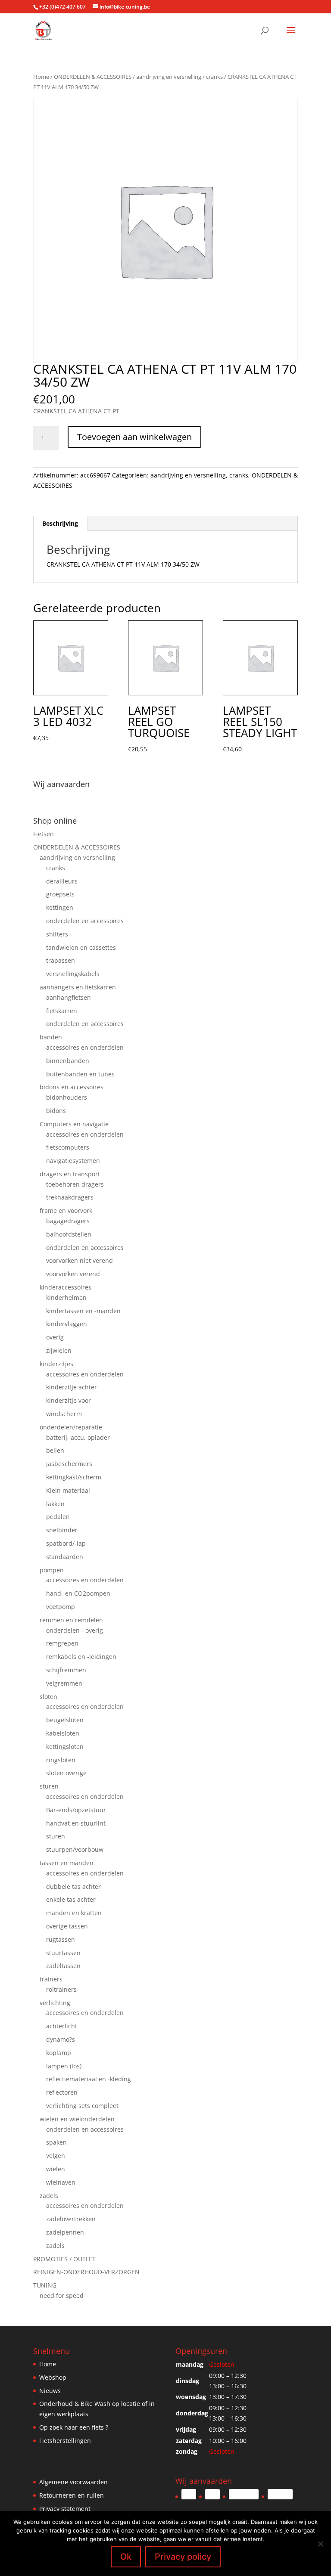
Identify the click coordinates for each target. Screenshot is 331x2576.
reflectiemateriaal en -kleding (89, 2079)
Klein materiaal (68, 1490)
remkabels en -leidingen (81, 1657)
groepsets (60, 894)
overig (55, 1337)
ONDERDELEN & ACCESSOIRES (93, 77)
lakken (55, 1504)
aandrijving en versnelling (169, 77)
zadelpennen (65, 2232)
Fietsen (44, 834)
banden (51, 1037)
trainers (51, 1979)
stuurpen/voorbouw (75, 1849)
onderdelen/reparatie (71, 1427)
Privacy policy (183, 2557)
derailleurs (62, 881)
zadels (49, 2196)
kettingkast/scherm (74, 1477)
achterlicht (62, 2026)
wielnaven (61, 2182)
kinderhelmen (66, 1297)
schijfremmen (66, 1670)
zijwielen (59, 1350)
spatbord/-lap (66, 1543)
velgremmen (64, 1683)
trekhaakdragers (70, 1197)
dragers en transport (70, 1174)
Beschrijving (60, 523)
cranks (214, 77)
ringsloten (61, 1760)
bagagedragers (68, 1221)
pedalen (58, 1517)
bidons (56, 1111)
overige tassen (67, 1926)
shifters (57, 934)
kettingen (60, 907)
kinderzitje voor (69, 1400)
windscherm (64, 1414)
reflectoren (62, 2092)
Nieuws (50, 2391)
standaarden (65, 1557)
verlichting (55, 2003)
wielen (56, 2169)
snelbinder (62, 1530)
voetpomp (61, 1607)
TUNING (45, 2285)
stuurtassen (63, 1953)
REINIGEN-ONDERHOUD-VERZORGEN (86, 2272)
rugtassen (61, 1939)
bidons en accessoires (72, 1087)
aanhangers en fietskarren (78, 987)
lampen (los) (64, 2066)
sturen (49, 1786)
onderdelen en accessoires (85, 921)
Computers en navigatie (74, 1124)
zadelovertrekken (71, 2219)
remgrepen (62, 1643)
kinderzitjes (56, 1364)
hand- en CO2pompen (78, 1593)
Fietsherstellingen (65, 2441)
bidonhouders (67, 1097)
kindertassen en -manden (83, 1311)
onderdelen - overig (75, 1630)
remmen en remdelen (71, 1620)
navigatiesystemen (73, 1161)
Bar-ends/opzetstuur (76, 1810)
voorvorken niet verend (80, 1260)
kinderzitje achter (72, 1387)
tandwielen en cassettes (81, 947)
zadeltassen (63, 1966)
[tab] (60, 524)
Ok (126, 2557)
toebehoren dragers (75, 1184)
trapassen (61, 960)
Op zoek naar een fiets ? (74, 2427)
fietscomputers (68, 1147)
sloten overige (66, 1773)
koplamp (59, 2053)
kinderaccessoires (66, 1287)
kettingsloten (65, 1747)
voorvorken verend (73, 1274)
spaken (56, 2142)
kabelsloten (63, 1733)
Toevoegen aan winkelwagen (134, 437)
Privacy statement (65, 2509)
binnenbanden (68, 1061)
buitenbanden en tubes (80, 1074)
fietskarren (62, 1011)
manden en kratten (74, 1913)
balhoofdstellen (69, 1234)
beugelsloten (65, 1720)
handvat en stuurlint (76, 1823)
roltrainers (61, 1989)
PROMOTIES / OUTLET (64, 2259)
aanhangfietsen (69, 997)
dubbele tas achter (73, 1886)
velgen (56, 2156)
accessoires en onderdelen (85, 1047)
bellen (55, 1450)
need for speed (62, 2295)
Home (41, 77)
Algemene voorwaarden (73, 2482)
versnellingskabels (73, 974)
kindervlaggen (67, 1324)
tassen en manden (67, 1863)
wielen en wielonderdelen (77, 2119)
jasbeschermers (69, 1464)
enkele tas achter (71, 1899)
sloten (48, 1697)
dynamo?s (61, 2039)
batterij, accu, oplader (78, 1437)
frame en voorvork (66, 1211)
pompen (52, 1570)
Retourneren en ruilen (72, 2495)
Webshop (53, 2377)
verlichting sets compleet (82, 2106)
